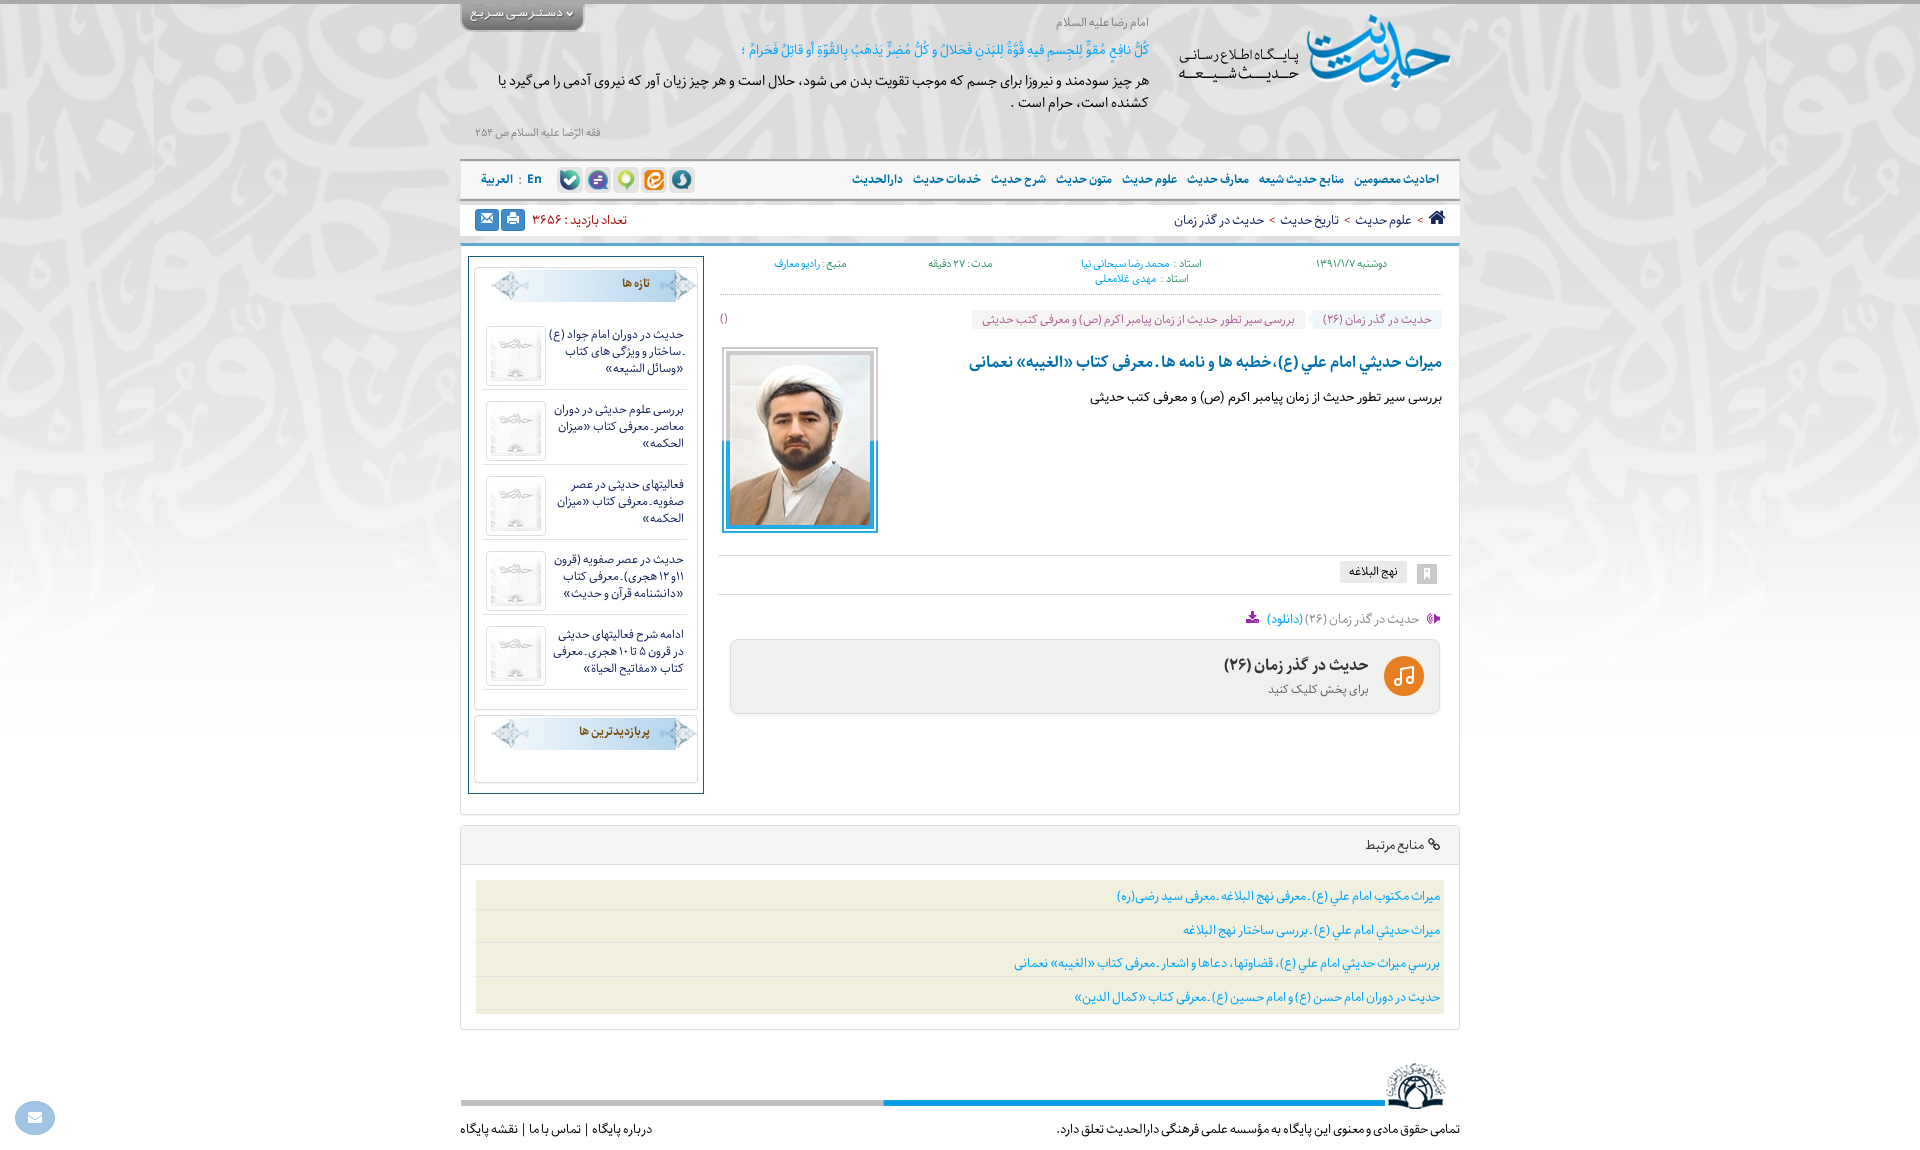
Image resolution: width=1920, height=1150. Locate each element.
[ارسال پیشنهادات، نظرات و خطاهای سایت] (35, 1118)
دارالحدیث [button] (877, 179)
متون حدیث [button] (1084, 179)
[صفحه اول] (1436, 220)
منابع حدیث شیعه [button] (1301, 179)
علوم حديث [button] (1149, 179)
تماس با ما (555, 1129)
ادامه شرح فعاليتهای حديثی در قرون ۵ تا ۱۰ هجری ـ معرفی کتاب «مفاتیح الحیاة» (618, 651)
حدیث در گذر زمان (1219, 220)
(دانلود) (1285, 619)
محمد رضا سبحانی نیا (1125, 264)
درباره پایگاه (622, 1129)
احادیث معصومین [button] (1396, 179)
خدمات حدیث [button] (947, 179)
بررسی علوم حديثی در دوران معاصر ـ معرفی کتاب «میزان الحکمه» (619, 426)
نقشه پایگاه (489, 1129)
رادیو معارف (797, 263)
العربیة (497, 179)
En (534, 179)
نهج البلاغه (1373, 571)
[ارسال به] (487, 220)
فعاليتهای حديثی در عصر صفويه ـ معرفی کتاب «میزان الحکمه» (620, 501)
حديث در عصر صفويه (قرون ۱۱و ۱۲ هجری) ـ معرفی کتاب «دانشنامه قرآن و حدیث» (619, 576)
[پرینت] (513, 220)
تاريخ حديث (1309, 220)
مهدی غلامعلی (1125, 279)
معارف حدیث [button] (1218, 179)
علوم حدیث (1383, 220)
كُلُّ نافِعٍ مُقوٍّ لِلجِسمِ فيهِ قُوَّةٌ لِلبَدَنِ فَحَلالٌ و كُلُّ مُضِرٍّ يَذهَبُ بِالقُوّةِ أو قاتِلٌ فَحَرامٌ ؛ (945, 50)
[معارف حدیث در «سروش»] (682, 179)
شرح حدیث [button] (1018, 179)
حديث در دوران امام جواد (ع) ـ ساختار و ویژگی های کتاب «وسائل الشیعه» (616, 351)
